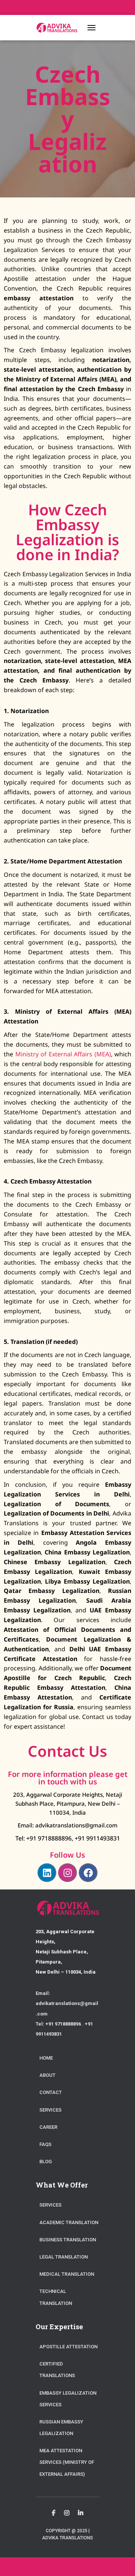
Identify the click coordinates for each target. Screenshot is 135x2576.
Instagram (67, 2513)
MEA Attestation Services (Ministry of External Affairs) (67, 2462)
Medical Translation (67, 2274)
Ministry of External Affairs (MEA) (63, 1054)
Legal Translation (64, 2257)
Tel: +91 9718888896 (43, 1838)
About (47, 2075)
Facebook (54, 2513)
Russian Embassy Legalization (61, 2428)
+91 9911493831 (97, 1838)
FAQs (45, 2144)
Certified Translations (57, 2370)
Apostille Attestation (68, 2347)
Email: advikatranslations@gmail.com (67, 1825)
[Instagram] (67, 1873)
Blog (46, 2161)
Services (50, 2110)
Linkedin (81, 2513)
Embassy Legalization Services (68, 2399)
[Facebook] (88, 1873)
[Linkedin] (47, 1873)
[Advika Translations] (59, 27)
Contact (51, 2092)
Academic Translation (69, 2222)
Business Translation (68, 2240)
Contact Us (67, 1751)
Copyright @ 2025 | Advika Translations (67, 2534)
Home (46, 2058)
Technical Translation (56, 2297)
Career (48, 2127)
